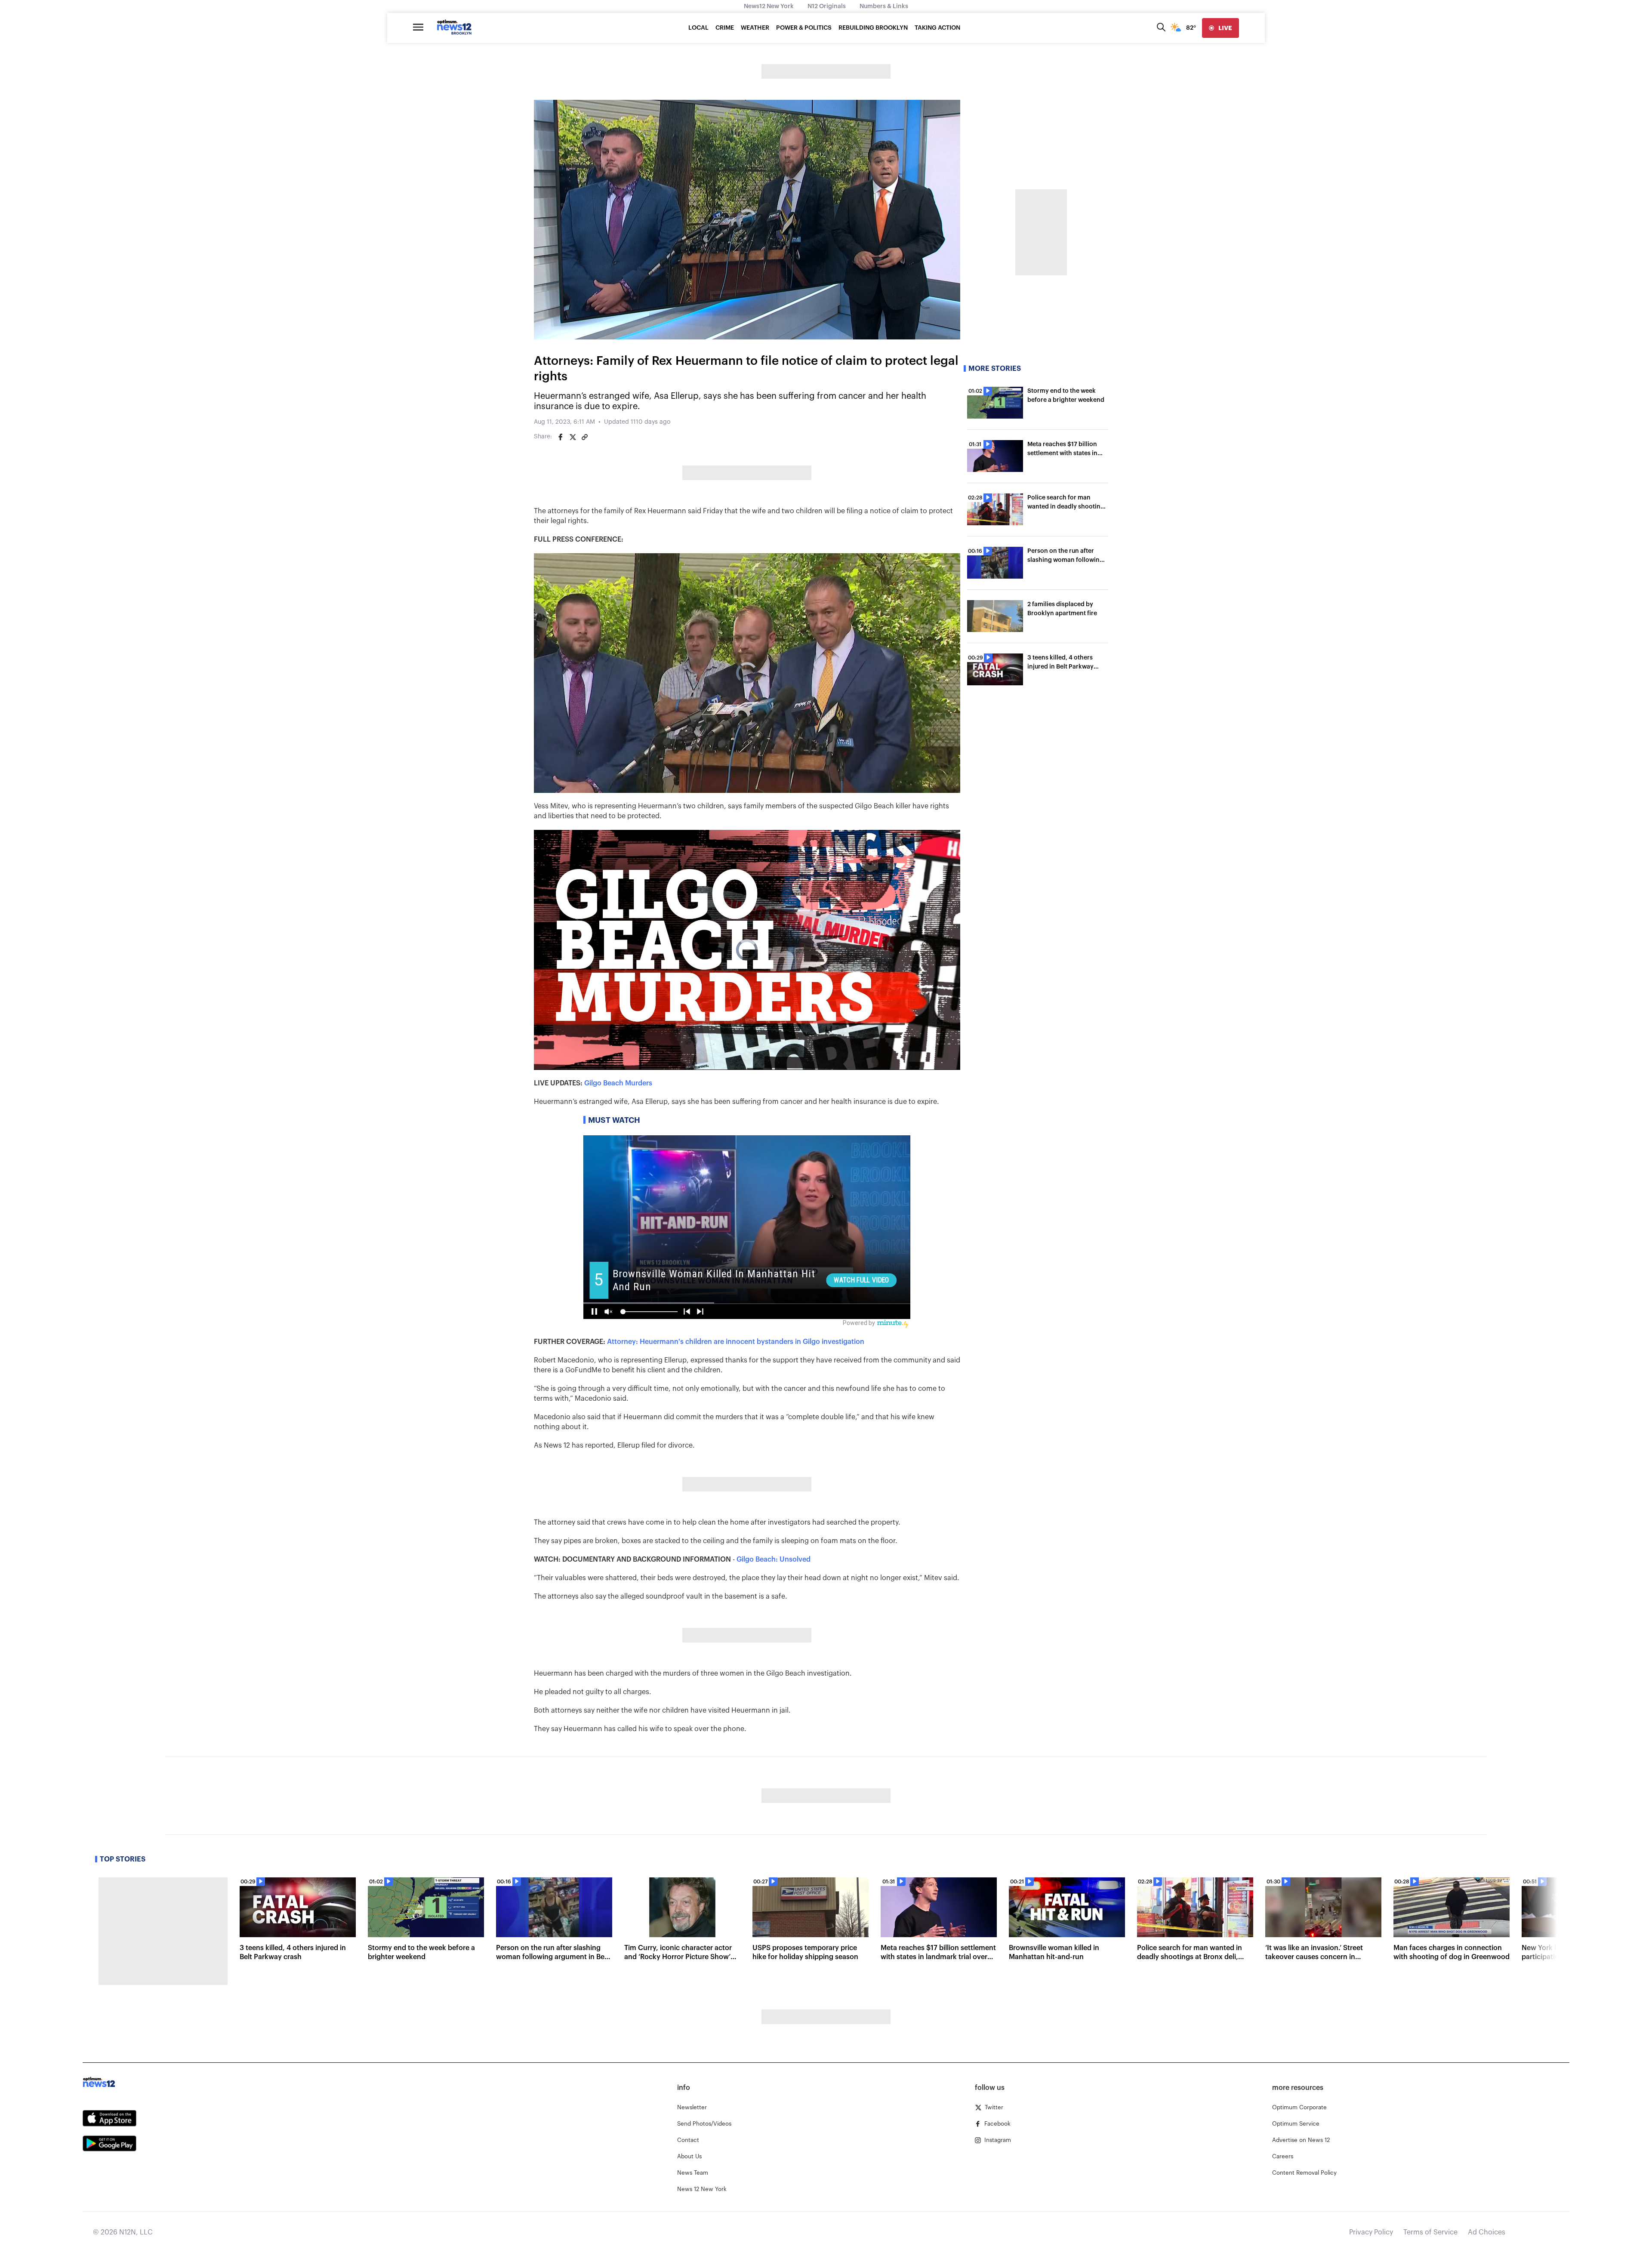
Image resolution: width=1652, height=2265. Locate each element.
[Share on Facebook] (561, 437)
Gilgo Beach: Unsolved (774, 1559)
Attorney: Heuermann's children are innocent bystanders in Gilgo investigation (736, 1342)
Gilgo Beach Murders (618, 1083)
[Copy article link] (585, 437)
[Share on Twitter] (573, 437)
